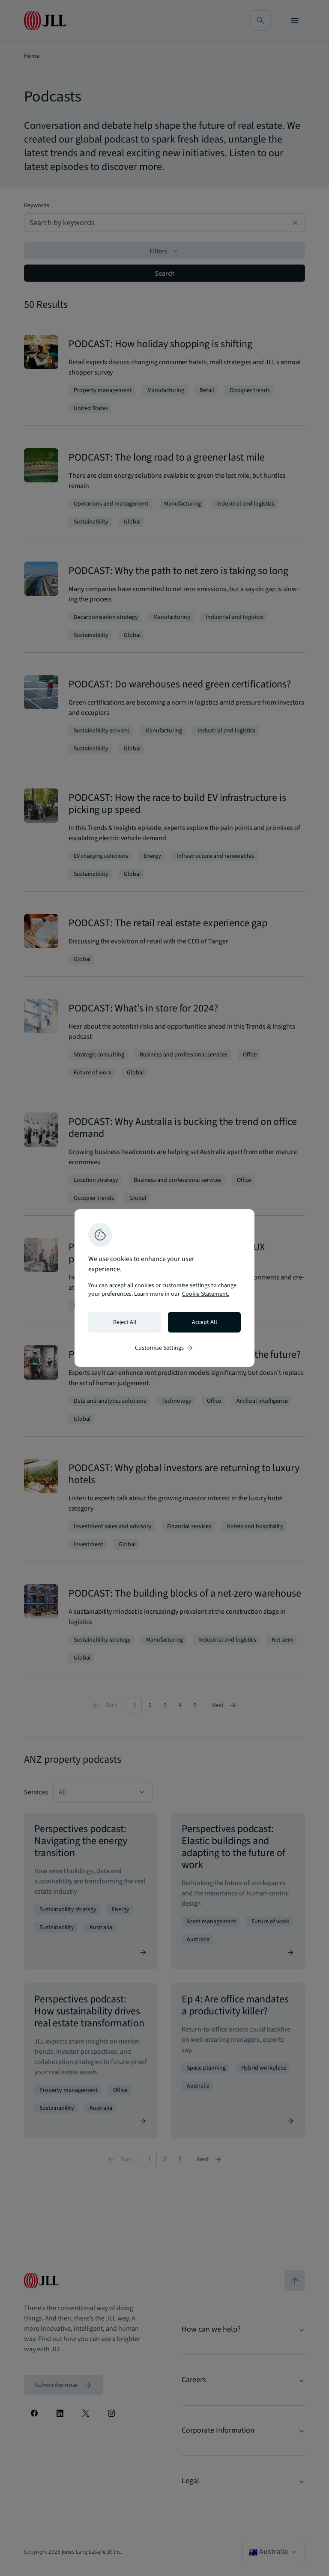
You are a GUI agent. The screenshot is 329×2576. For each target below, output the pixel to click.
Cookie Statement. (206, 1294)
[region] (164, 1288)
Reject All (125, 1322)
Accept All (205, 1322)
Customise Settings (164, 1348)
